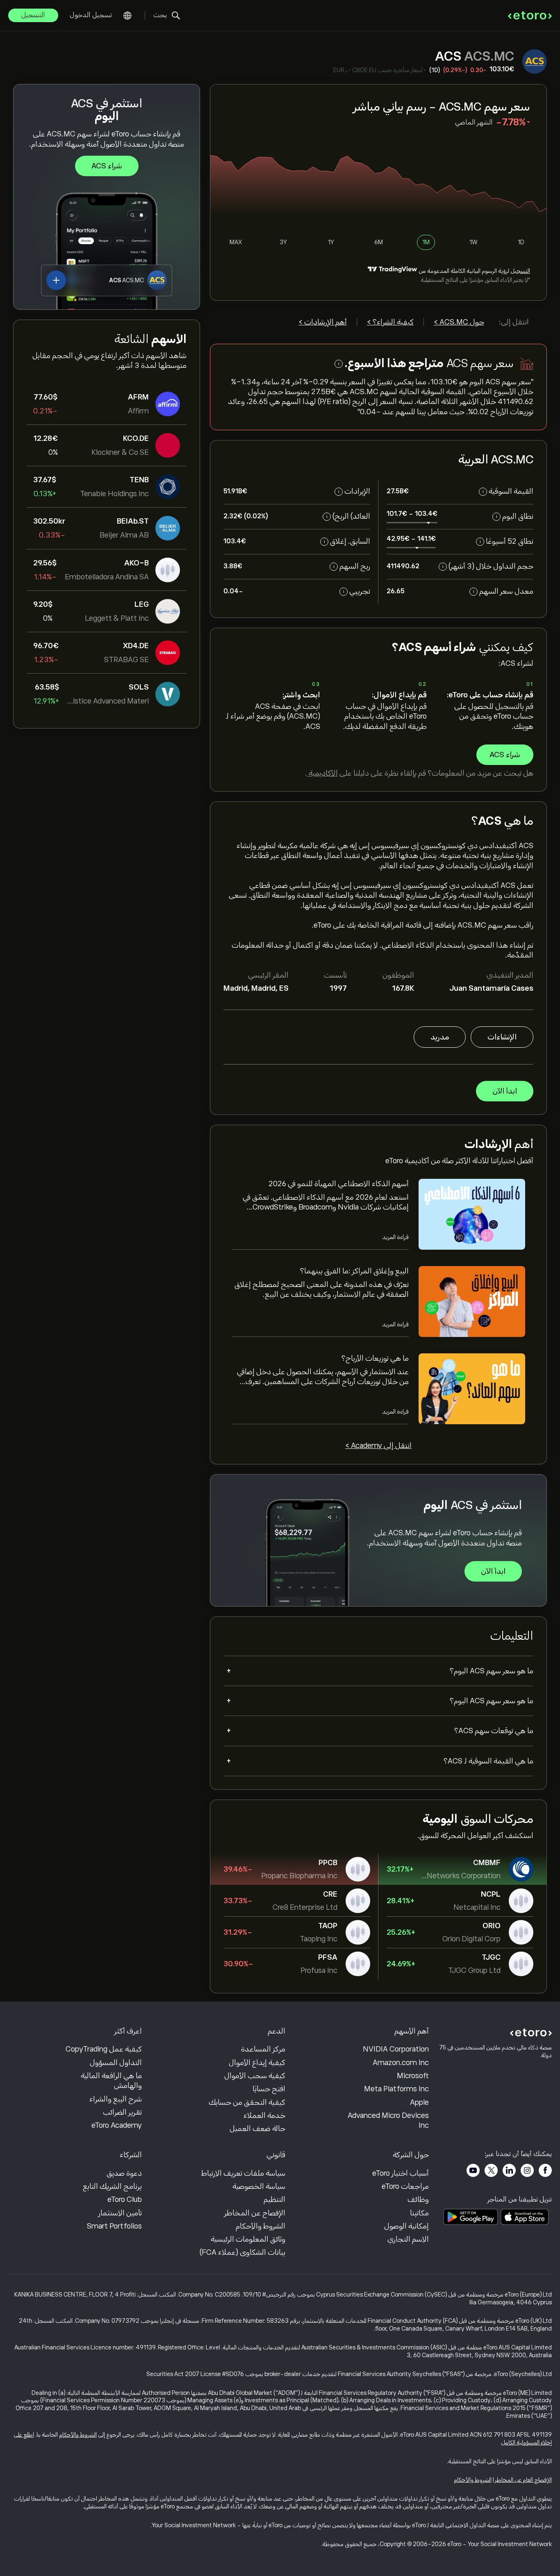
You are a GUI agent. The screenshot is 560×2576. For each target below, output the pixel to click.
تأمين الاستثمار (120, 2213)
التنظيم (274, 2199)
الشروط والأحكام (261, 2226)
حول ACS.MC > (459, 322)
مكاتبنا (419, 2213)
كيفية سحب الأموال (255, 2076)
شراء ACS (107, 166)
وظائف (418, 2199)
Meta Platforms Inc (396, 2089)
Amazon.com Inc (401, 2063)
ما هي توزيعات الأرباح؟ (375, 1358)
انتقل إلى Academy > (378, 1446)
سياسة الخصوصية (259, 2186)
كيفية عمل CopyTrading (104, 2049)
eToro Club (125, 2199)
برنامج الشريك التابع (112, 2186)
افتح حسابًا (269, 2089)
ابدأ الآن (505, 1091)
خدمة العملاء (264, 2115)
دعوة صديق (124, 2173)
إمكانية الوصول (406, 2226)
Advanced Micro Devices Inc (388, 2120)
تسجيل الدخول (91, 15)
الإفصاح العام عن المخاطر (523, 2480)
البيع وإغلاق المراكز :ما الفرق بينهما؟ (354, 1271)
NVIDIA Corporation (396, 2049)
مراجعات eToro (405, 2186)
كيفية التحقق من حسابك (247, 2102)
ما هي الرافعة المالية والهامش (111, 2081)
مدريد (440, 1037)
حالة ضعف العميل (257, 2129)
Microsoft (413, 2076)
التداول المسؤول (116, 2063)
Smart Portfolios (114, 2226)
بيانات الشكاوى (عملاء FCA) (242, 2252)
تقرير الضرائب (122, 2112)
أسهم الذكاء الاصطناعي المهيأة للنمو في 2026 (339, 1184)
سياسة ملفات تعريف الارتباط (243, 2173)
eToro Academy (117, 2125)
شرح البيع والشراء (116, 2099)
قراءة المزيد (395, 1237)
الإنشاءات (502, 1037)
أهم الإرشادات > (323, 322)
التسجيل (33, 15)
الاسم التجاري (408, 2239)
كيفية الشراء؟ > (390, 322)
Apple (419, 2102)
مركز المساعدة (263, 2049)
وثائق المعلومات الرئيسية (248, 2239)
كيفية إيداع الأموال (257, 2063)
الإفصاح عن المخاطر (255, 2213)
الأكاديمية (322, 773)
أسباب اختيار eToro (401, 2173)
